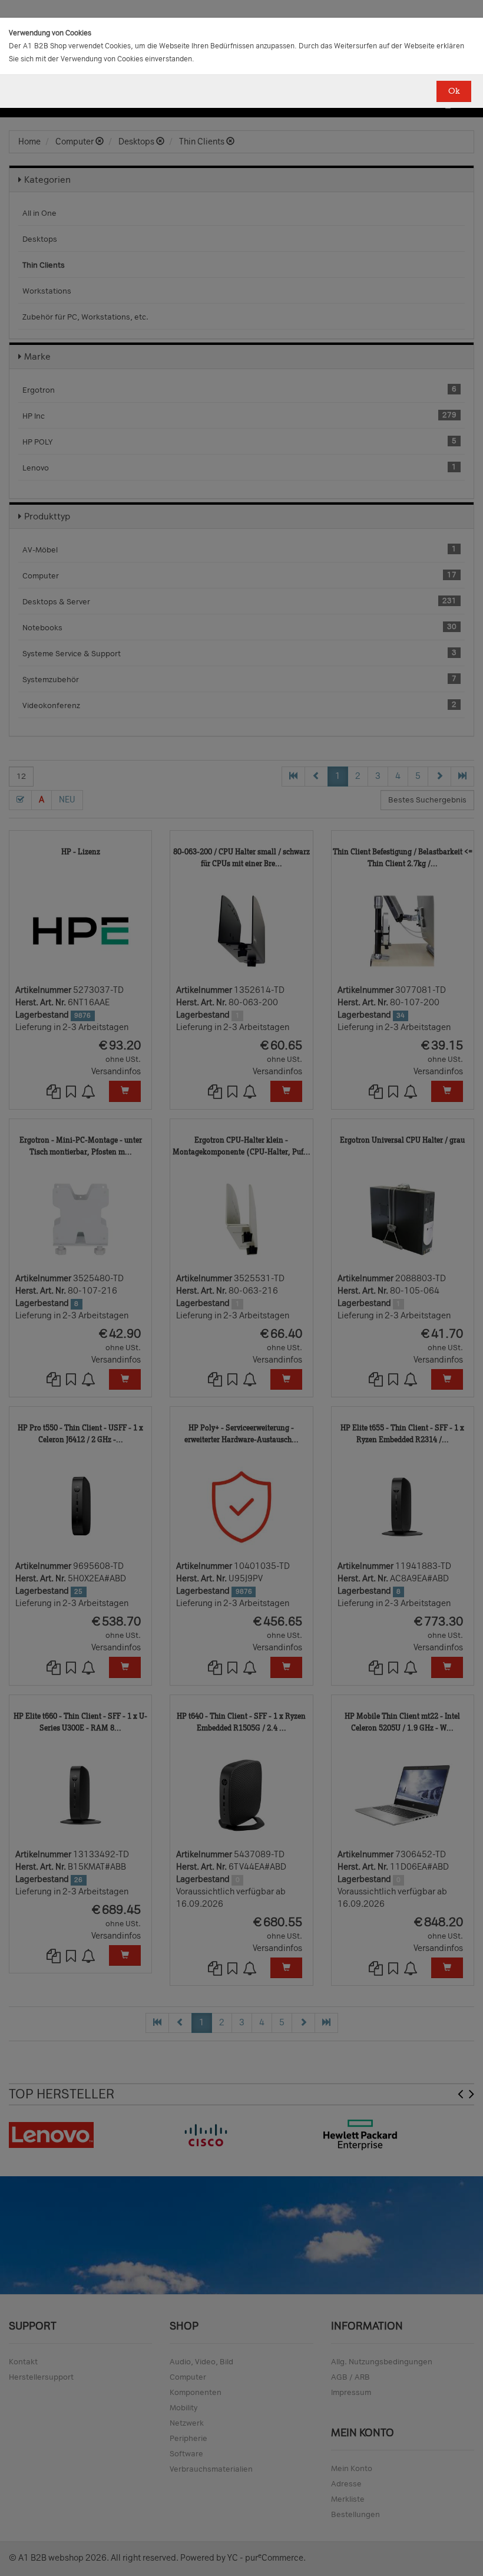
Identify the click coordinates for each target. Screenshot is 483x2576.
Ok (454, 91)
